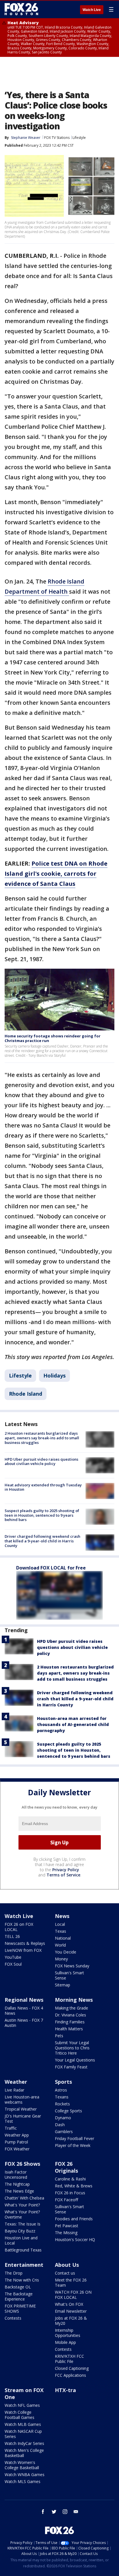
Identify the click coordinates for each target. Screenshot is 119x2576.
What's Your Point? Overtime (22, 2214)
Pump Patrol (16, 2142)
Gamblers (64, 2132)
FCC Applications (70, 2375)
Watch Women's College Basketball (22, 2465)
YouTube (13, 1957)
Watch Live (92, 10)
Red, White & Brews (74, 2186)
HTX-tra (65, 2390)
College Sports (68, 2111)
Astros (61, 2090)
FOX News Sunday (72, 1966)
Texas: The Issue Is (23, 2224)
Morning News (74, 2000)
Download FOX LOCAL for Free (51, 1568)
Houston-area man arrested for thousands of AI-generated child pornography (73, 1724)
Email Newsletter (71, 2311)
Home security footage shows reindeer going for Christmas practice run (53, 1038)
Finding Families (70, 2022)
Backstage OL (18, 2287)
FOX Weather (17, 2149)
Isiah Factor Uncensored (16, 2175)
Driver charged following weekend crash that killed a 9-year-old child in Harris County (42, 1541)
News (62, 1916)
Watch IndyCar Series (24, 2443)
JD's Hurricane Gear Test (23, 2119)
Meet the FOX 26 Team (71, 2283)
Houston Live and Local (21, 2240)
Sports (63, 2082)
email (76, 2512)
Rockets (62, 2104)
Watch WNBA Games (25, 2475)
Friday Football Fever (75, 2138)
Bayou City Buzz (20, 2231)
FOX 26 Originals (66, 2167)
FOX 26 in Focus (70, 2193)
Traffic (11, 2128)
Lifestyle (79, 138)
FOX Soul (13, 1964)
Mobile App (65, 2342)
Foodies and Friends (74, 2219)
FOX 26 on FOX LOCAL (19, 1927)
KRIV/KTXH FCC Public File (69, 2359)
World (60, 1945)
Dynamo (63, 2118)
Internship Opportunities (68, 2333)
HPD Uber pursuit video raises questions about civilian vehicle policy (41, 1462)
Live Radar (14, 2090)
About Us (67, 2265)
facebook (43, 2512)
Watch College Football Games (19, 2415)
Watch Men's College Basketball (24, 2453)
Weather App (17, 2135)
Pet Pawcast (67, 2226)
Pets (59, 2036)
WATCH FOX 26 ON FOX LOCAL (73, 2295)
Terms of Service (63, 1875)
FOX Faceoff (66, 2200)
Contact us (65, 2273)
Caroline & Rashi (70, 2179)
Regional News (24, 2000)
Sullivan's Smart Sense (69, 1975)
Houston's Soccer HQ (75, 2239)
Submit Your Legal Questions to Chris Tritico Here (72, 2048)
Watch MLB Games (23, 2424)
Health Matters (69, 2029)
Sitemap (63, 1985)
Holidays (54, 1375)
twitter (54, 2512)
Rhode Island (26, 1394)
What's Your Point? (22, 2205)
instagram (65, 2512)
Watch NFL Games (22, 2405)
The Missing (66, 2233)
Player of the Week (73, 2145)
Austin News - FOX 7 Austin (24, 2023)
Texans (62, 2097)
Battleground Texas (23, 2250)
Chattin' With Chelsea (24, 2198)
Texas (61, 1931)
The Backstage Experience (19, 2296)
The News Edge (19, 2191)
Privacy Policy (66, 1870)
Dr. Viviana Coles (70, 2015)
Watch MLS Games (23, 2481)
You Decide (66, 1952)
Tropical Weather (21, 2109)
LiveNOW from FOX (23, 1950)
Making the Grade (71, 2008)
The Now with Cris (22, 2280)
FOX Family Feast (71, 2067)
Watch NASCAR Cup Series (23, 2434)
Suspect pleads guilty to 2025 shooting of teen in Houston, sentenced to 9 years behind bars (42, 1515)
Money (61, 1959)
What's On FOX (69, 2304)
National (63, 1938)
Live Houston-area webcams (22, 2099)
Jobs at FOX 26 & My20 (71, 2321)
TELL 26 (12, 1936)
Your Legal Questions (75, 2060)
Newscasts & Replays (25, 1943)
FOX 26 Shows (22, 2164)
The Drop (14, 2273)
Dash (60, 2125)
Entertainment (24, 2265)
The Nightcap (17, 2184)
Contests (13, 2318)
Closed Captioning (72, 2368)
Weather (16, 2082)
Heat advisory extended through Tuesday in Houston (43, 1487)
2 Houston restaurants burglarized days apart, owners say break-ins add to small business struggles (42, 1438)
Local (60, 1924)
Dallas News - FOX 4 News (24, 2011)
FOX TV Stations (57, 138)
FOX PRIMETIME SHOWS (20, 2308)
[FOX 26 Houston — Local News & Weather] (21, 9)
